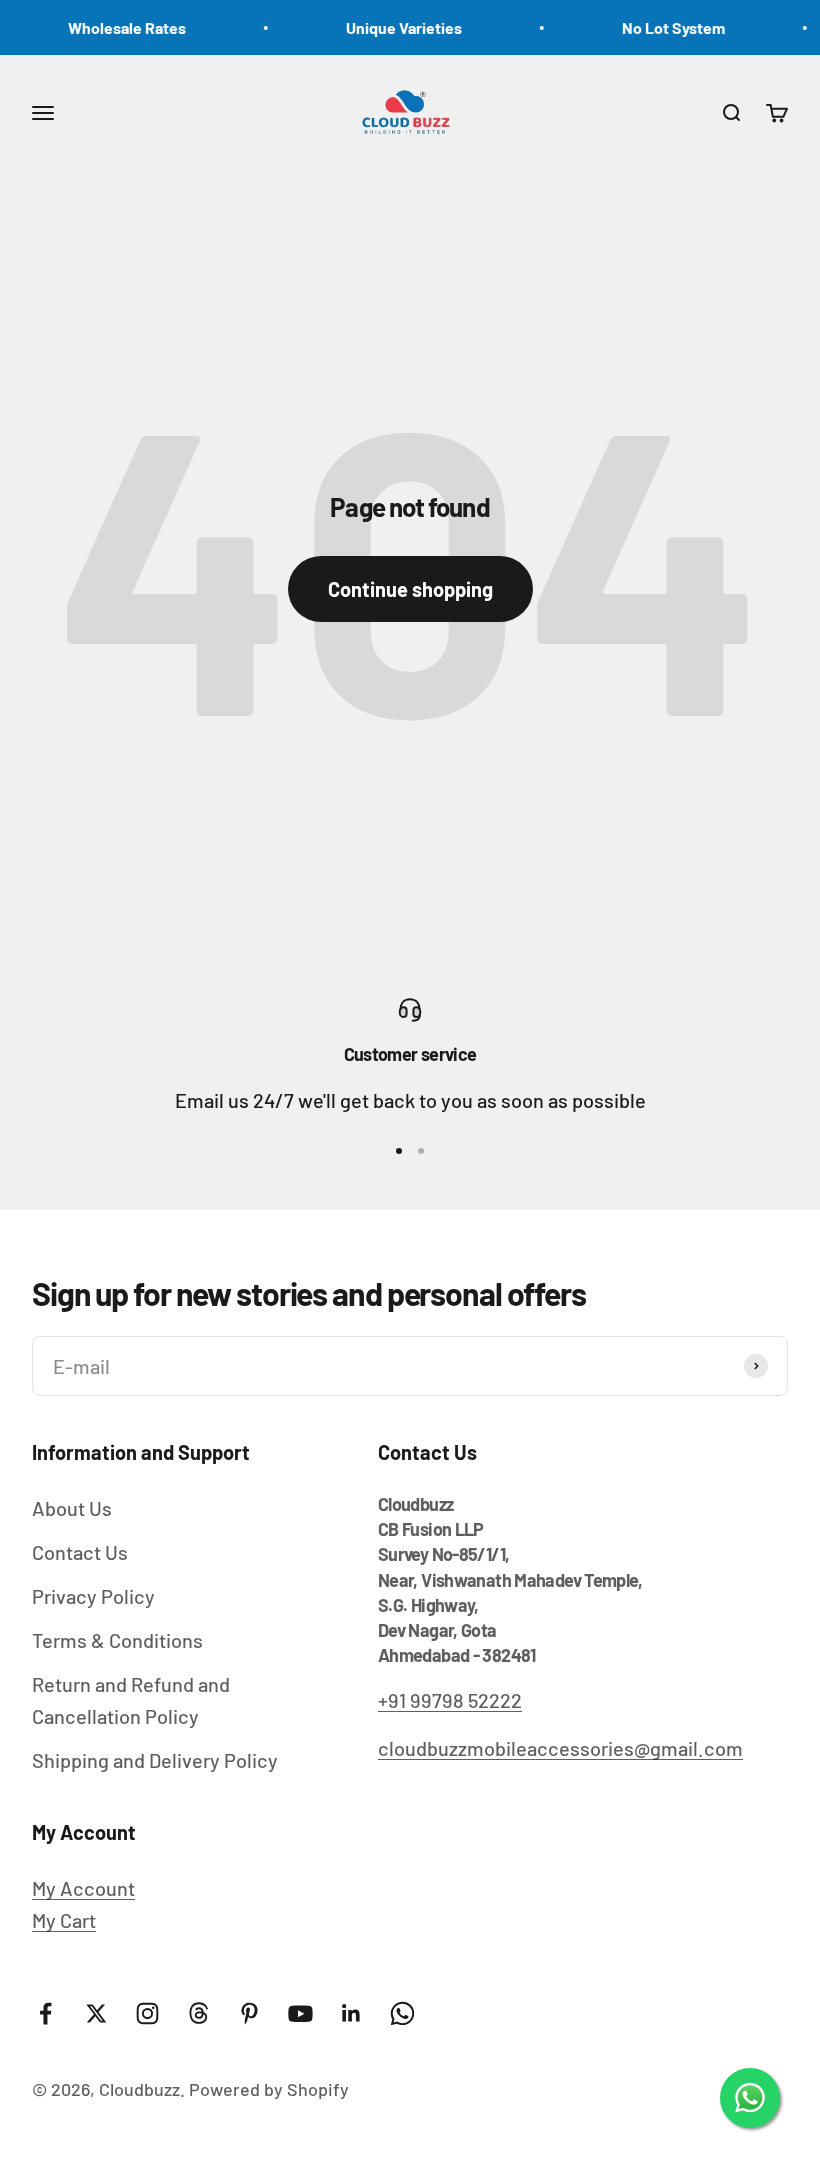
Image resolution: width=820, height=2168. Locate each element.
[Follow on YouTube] (300, 2013)
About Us (72, 1508)
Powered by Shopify (269, 2089)
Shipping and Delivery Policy (155, 1760)
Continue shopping (410, 589)
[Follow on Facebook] (45, 2013)
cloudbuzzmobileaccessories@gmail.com (560, 1748)
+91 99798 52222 (450, 1700)
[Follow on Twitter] (96, 2013)
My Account (83, 1888)
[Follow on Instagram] (147, 2013)
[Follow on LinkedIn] (351, 2013)
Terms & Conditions (117, 1640)
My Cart (64, 1920)
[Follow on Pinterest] (249, 2013)
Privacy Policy (93, 1596)
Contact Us (80, 1552)
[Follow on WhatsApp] (402, 2013)
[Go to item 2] (421, 1151)
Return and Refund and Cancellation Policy (131, 1700)
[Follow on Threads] (198, 2013)
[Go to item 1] (399, 1151)
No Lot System (659, 27)
